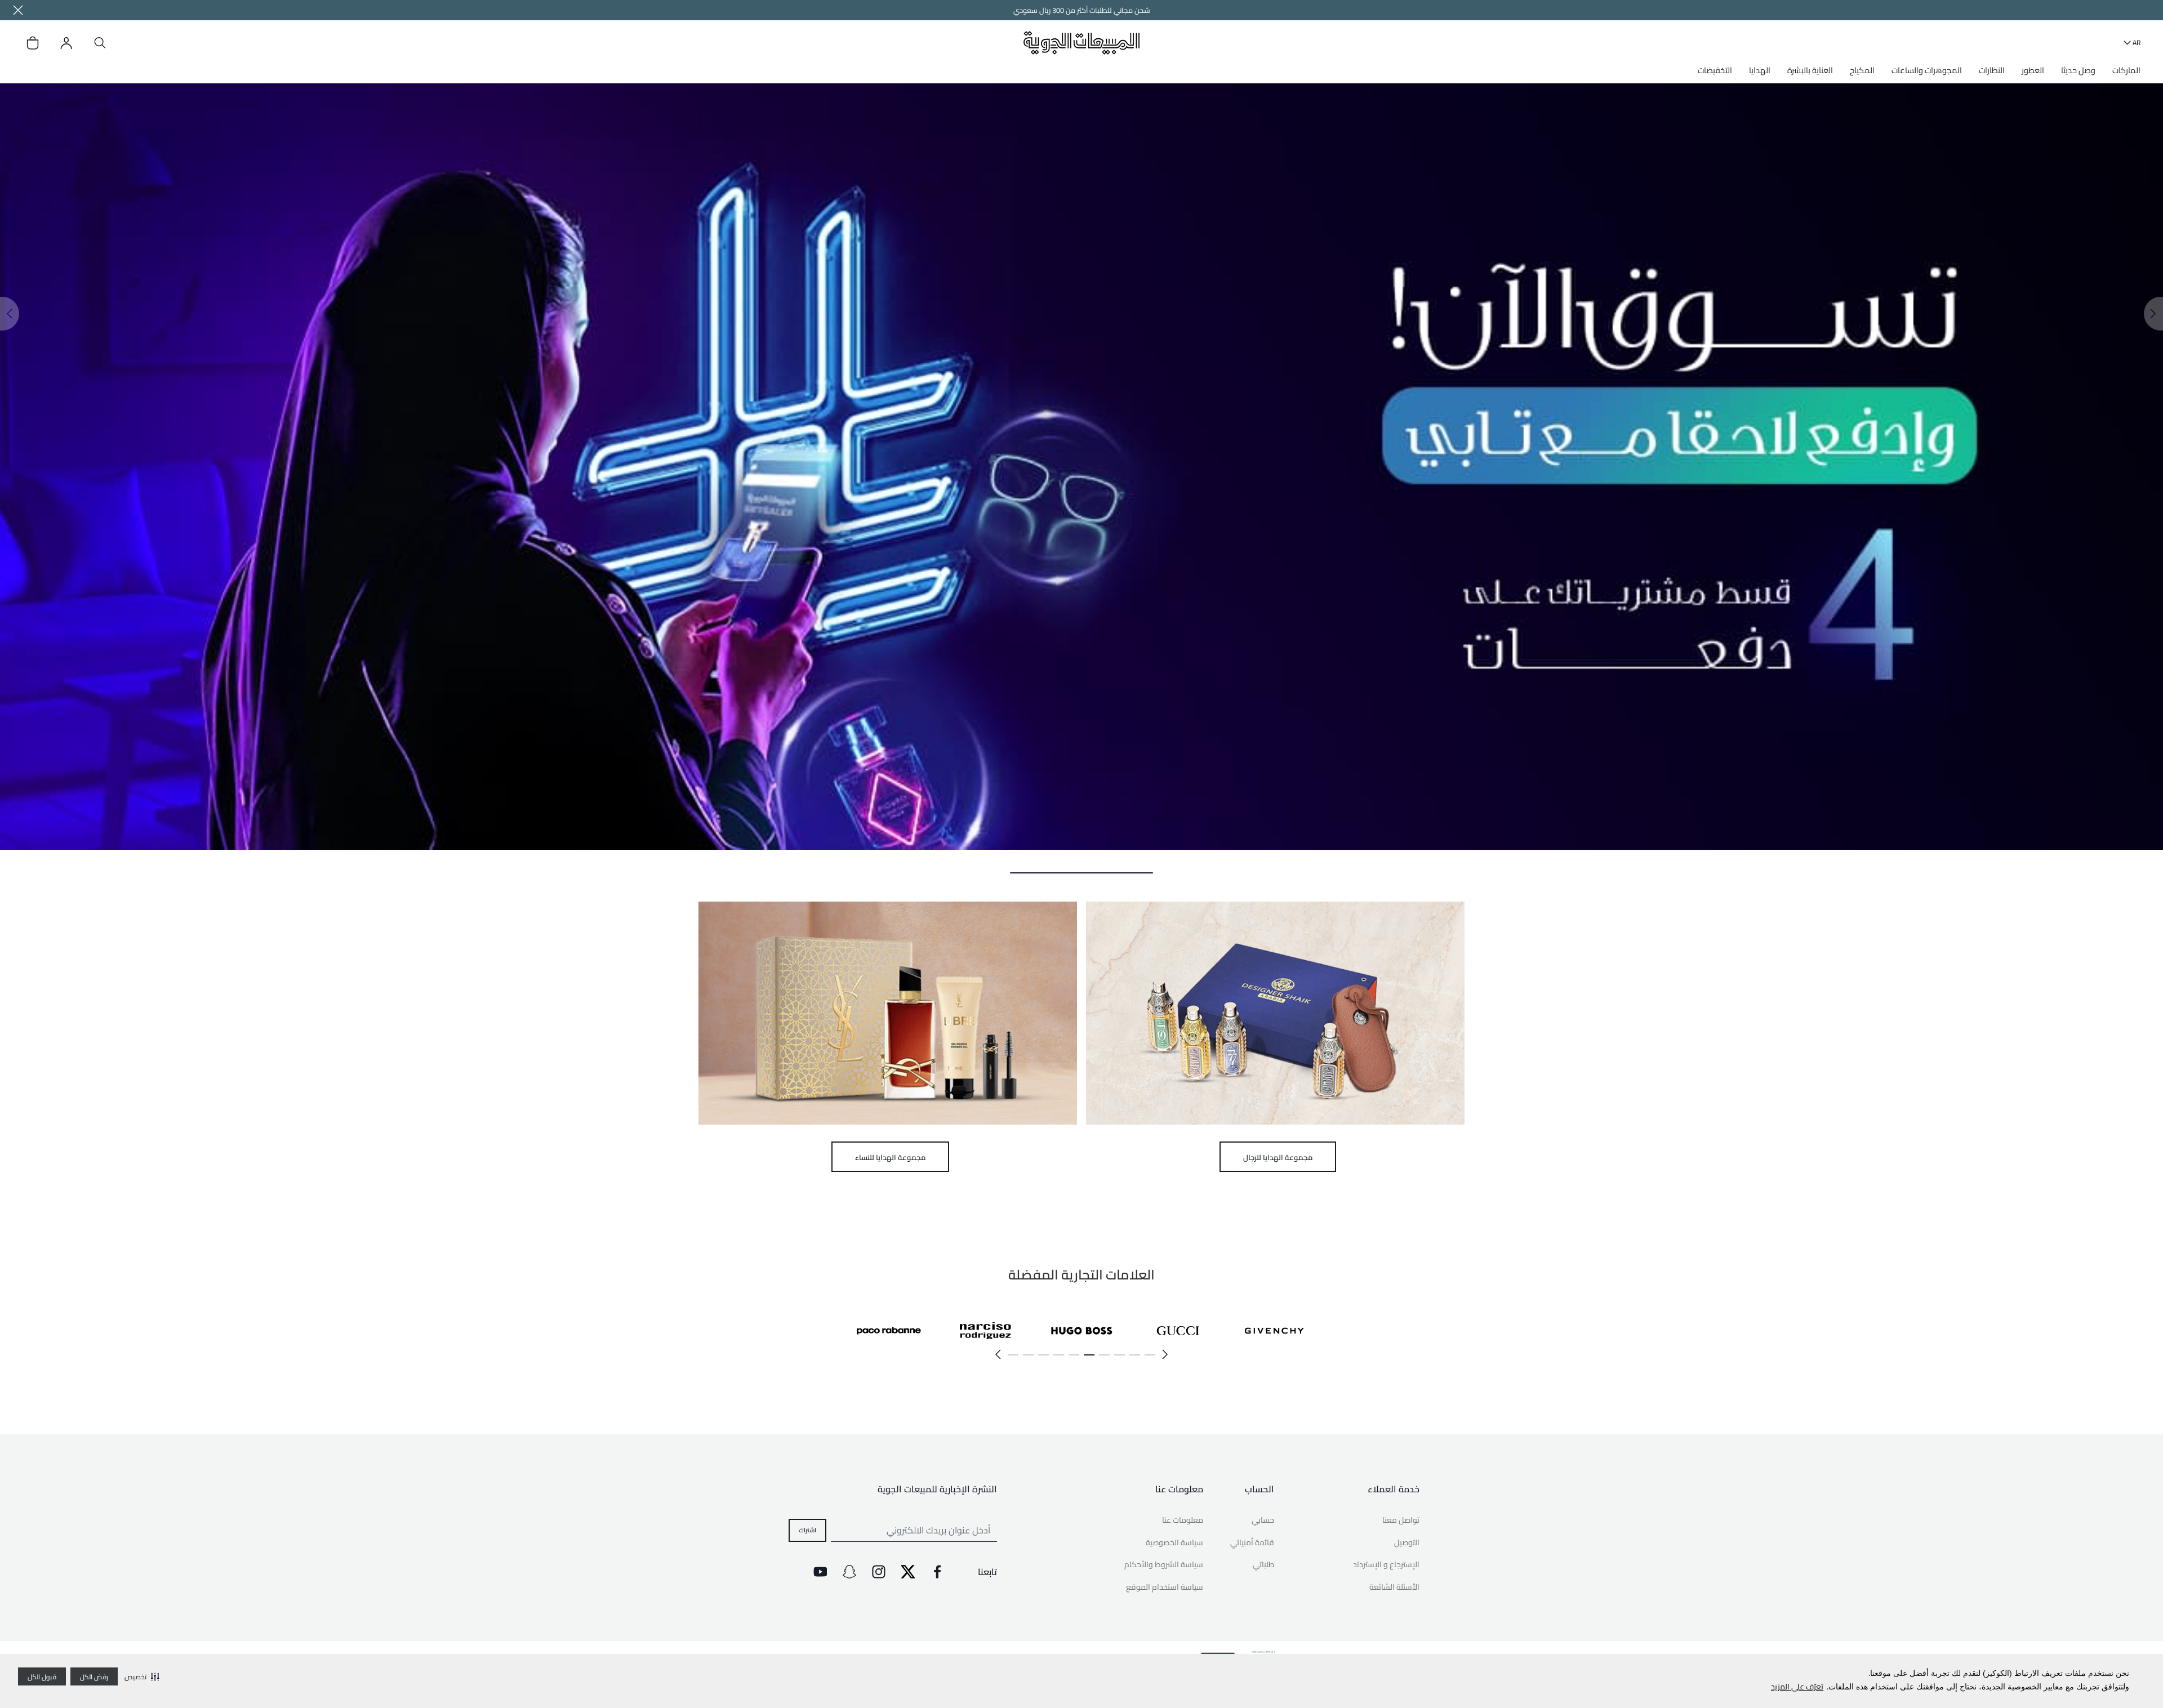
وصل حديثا (2078, 70)
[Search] (100, 43)
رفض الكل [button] (94, 1677)
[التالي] (998, 1354)
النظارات (1992, 70)
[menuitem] (2124, 74)
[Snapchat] (849, 1572)
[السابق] (1165, 1354)
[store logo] (1081, 43)
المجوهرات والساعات (1927, 70)
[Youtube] (820, 1572)
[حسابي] (66, 43)
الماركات (2126, 70)
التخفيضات (1715, 70)
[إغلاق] (18, 10)
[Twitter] (908, 1572)
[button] (142, 1676)
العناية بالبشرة (1810, 70)
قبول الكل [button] (42, 1677)
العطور (2033, 70)
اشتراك (807, 1530)
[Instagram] (879, 1572)
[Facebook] (937, 1572)
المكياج (1862, 70)
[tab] (1081, 873)
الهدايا (1760, 70)
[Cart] (33, 43)
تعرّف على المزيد (1797, 1687)
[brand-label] (1274, 1330)
